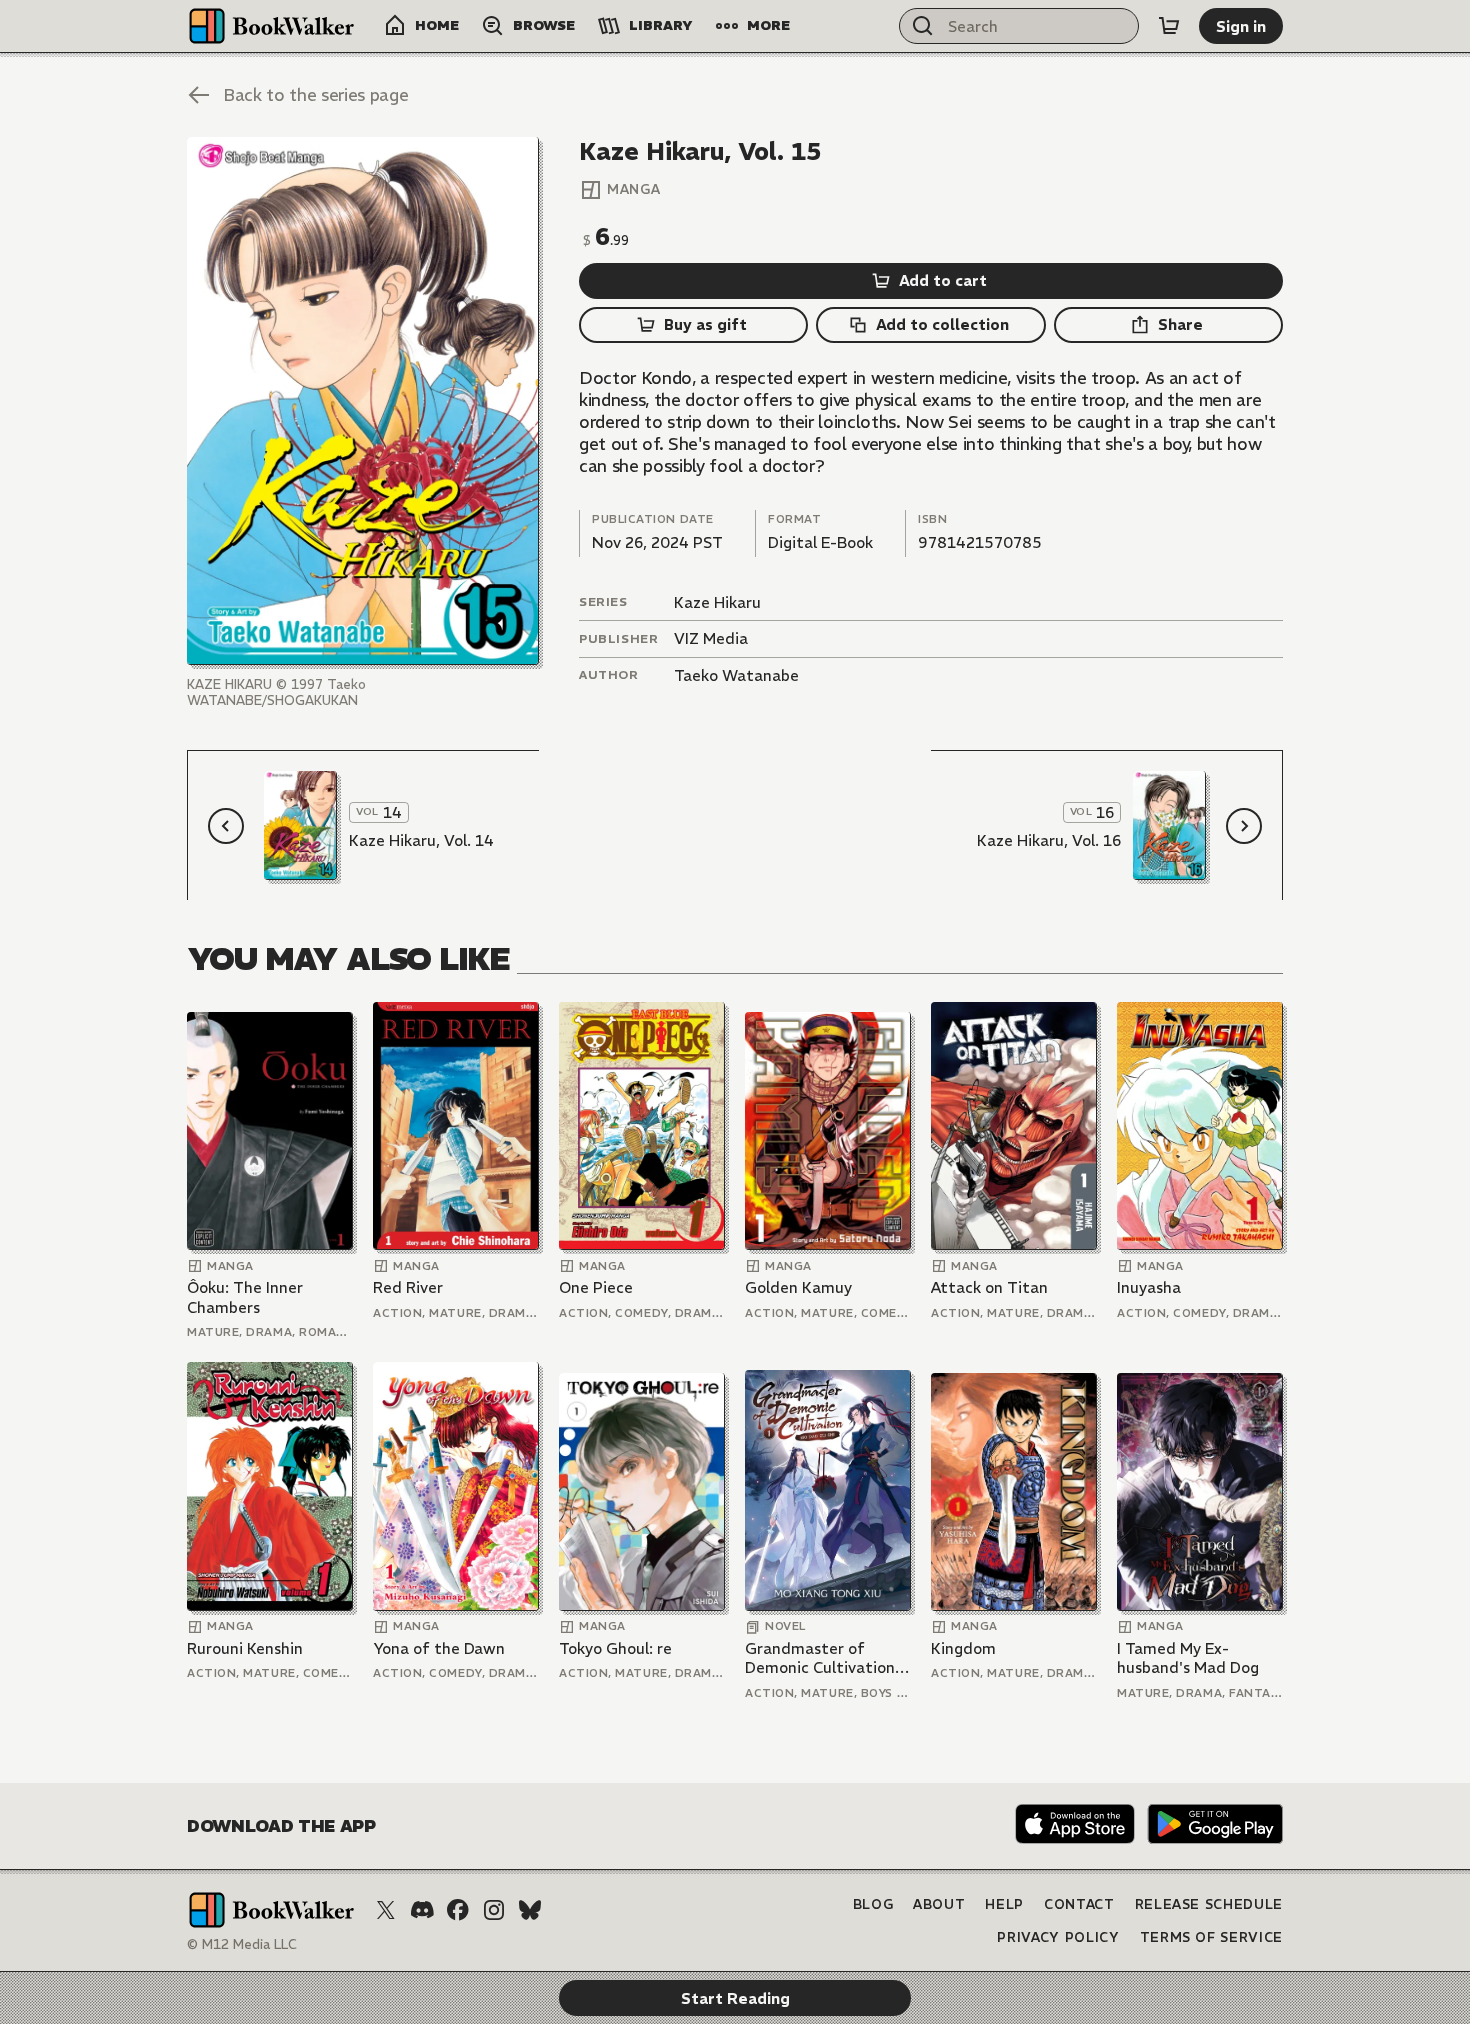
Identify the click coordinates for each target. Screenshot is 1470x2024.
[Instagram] (494, 1910)
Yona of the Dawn (439, 1648)
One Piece (596, 1287)
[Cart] (1169, 26)
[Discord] (422, 1910)
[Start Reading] (363, 401)
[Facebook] (458, 1910)
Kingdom (963, 1648)
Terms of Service (1211, 1937)
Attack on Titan (989, 1287)
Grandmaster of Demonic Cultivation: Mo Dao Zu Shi (822, 1658)
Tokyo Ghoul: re (615, 1648)
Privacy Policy (1058, 1937)
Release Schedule (1209, 1904)
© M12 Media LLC (242, 1944)
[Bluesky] (530, 1910)
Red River (408, 1287)
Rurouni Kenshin (245, 1648)
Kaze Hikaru (717, 602)
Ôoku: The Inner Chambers (245, 1297)
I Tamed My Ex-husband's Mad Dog (1188, 1658)
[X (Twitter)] (386, 1910)
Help (1004, 1904)
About (939, 1904)
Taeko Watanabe (736, 675)
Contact (1079, 1904)
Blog (873, 1904)
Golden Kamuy (798, 1287)
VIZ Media (711, 638)
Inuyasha (1149, 1287)
